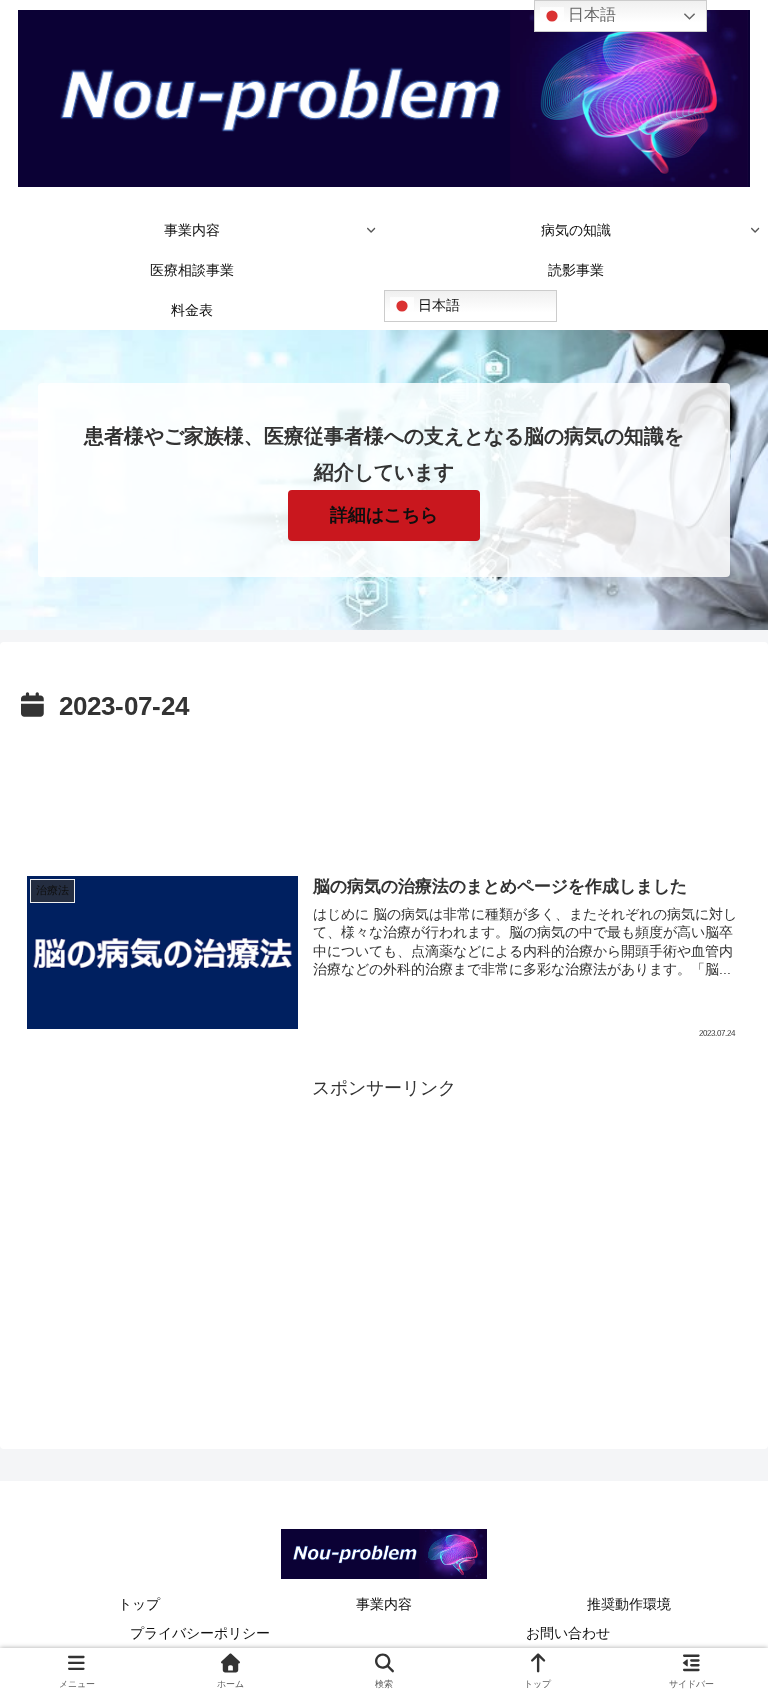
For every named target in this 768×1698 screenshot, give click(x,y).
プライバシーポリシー (200, 1633)
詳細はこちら (384, 515)
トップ (139, 1604)
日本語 (437, 305)
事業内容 (384, 1604)
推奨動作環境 (629, 1604)
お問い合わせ (568, 1633)
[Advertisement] (384, 785)
